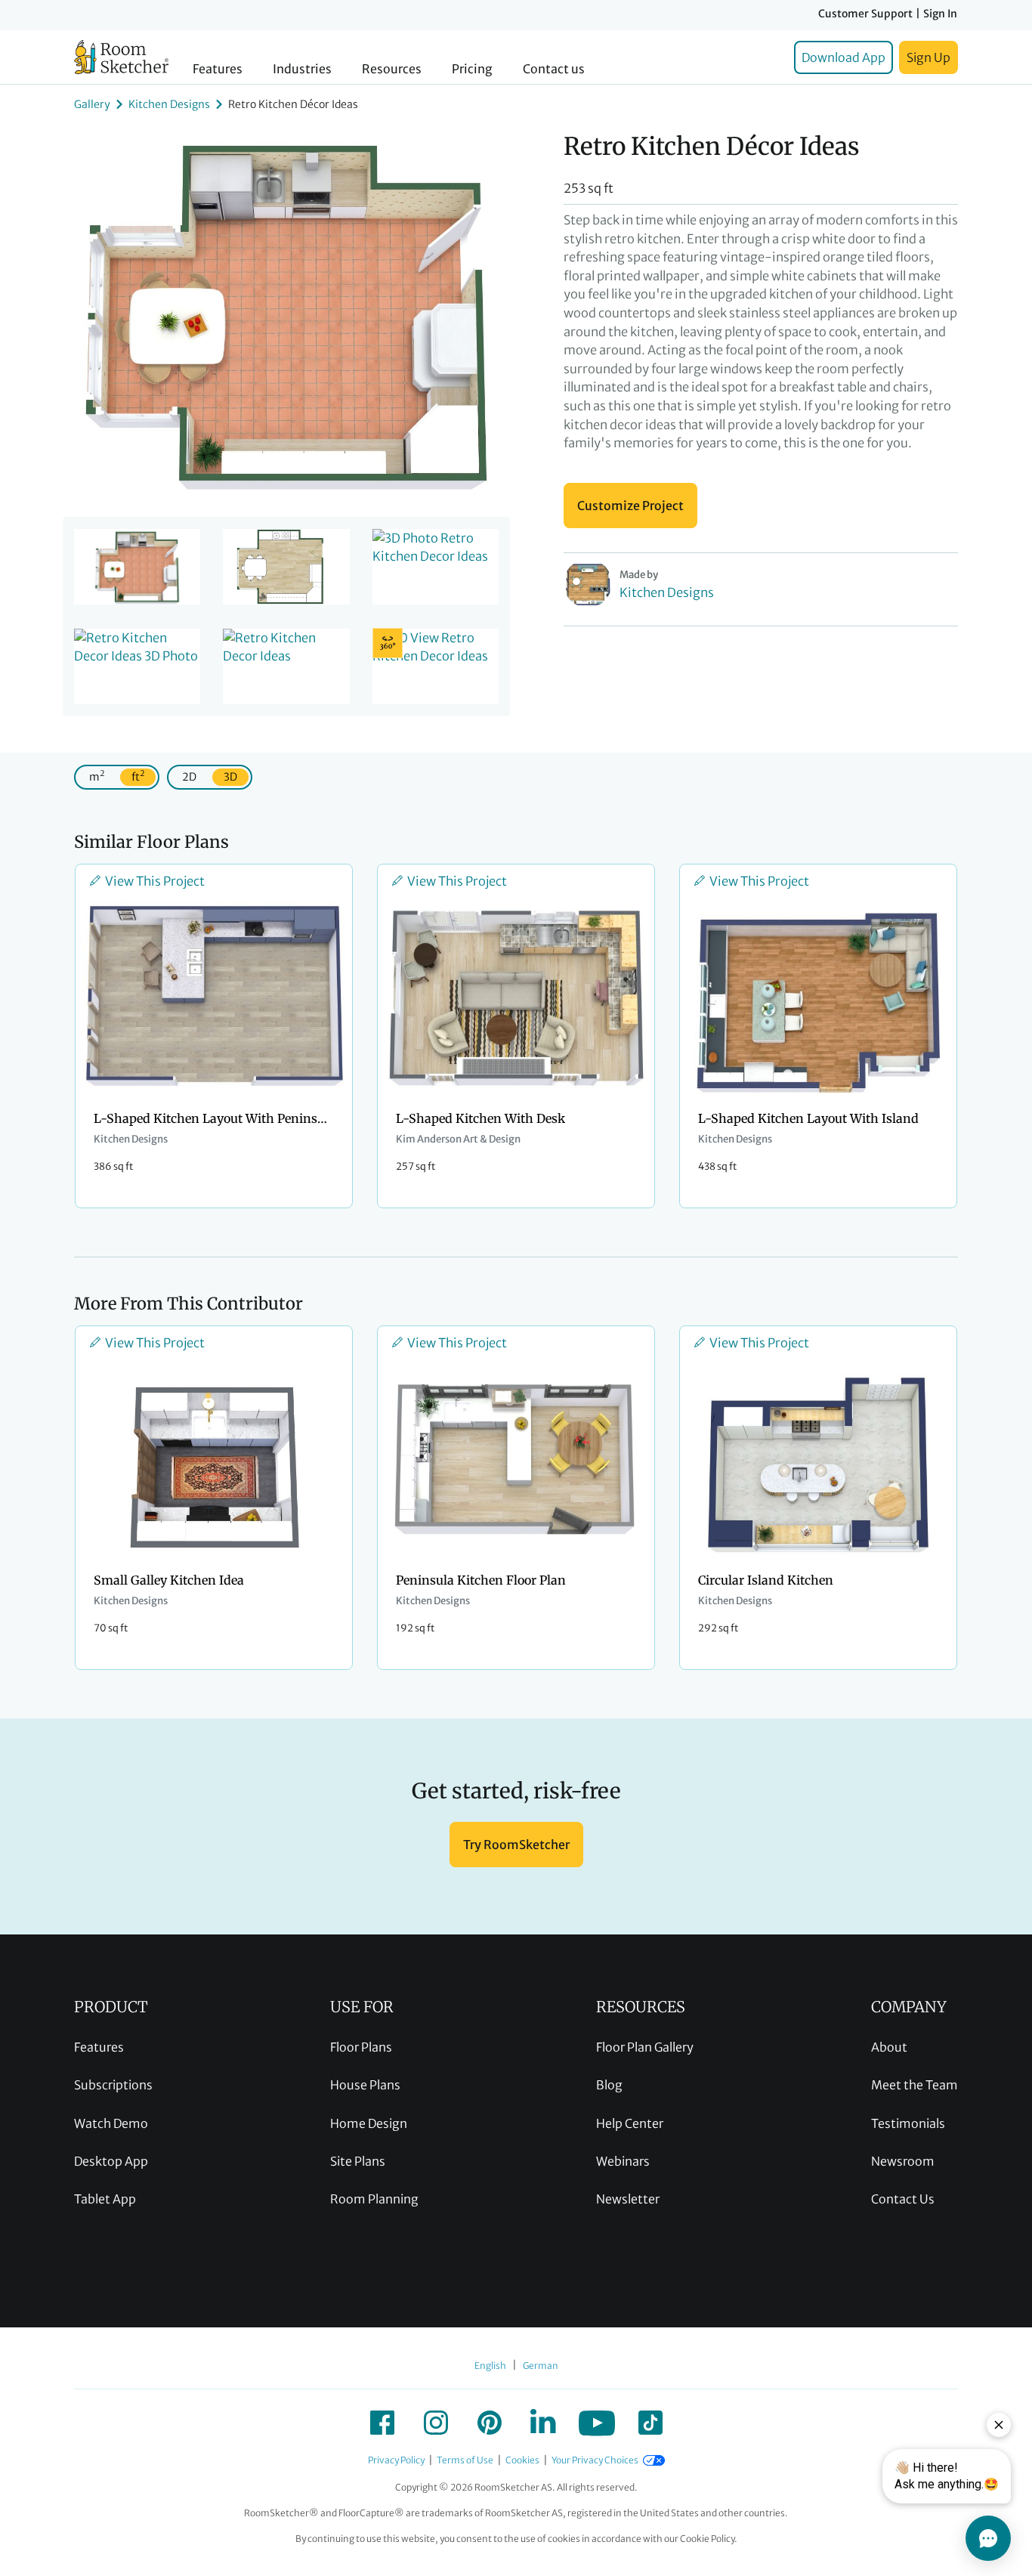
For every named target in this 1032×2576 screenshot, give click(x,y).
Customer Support (865, 14)
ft (138, 776)
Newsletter (628, 2199)
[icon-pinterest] (490, 2423)
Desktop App (111, 2161)
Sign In (940, 14)
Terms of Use (465, 2460)
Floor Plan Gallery (645, 2047)
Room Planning (374, 2199)
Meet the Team (915, 2085)
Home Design (369, 2123)
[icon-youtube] (597, 2423)
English (490, 2366)
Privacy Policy (396, 2460)
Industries (302, 69)
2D (189, 777)
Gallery (92, 104)
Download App (844, 57)
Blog (609, 2085)
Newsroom (903, 2161)
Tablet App (105, 2199)
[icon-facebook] (382, 2423)
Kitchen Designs (169, 104)
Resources (392, 69)
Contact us (554, 69)
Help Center (630, 2123)
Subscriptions (113, 2085)
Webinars (623, 2161)
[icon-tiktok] (650, 2423)
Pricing (472, 69)
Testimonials (908, 2123)
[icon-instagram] (436, 2423)
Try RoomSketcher (516, 1845)
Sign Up (928, 57)
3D (230, 777)
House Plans (365, 2085)
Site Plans (358, 2161)
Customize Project (630, 506)
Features (218, 69)
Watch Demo (111, 2123)
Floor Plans (361, 2047)
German (541, 2366)
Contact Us (903, 2199)
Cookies (522, 2460)
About (889, 2047)
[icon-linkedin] (543, 2423)
